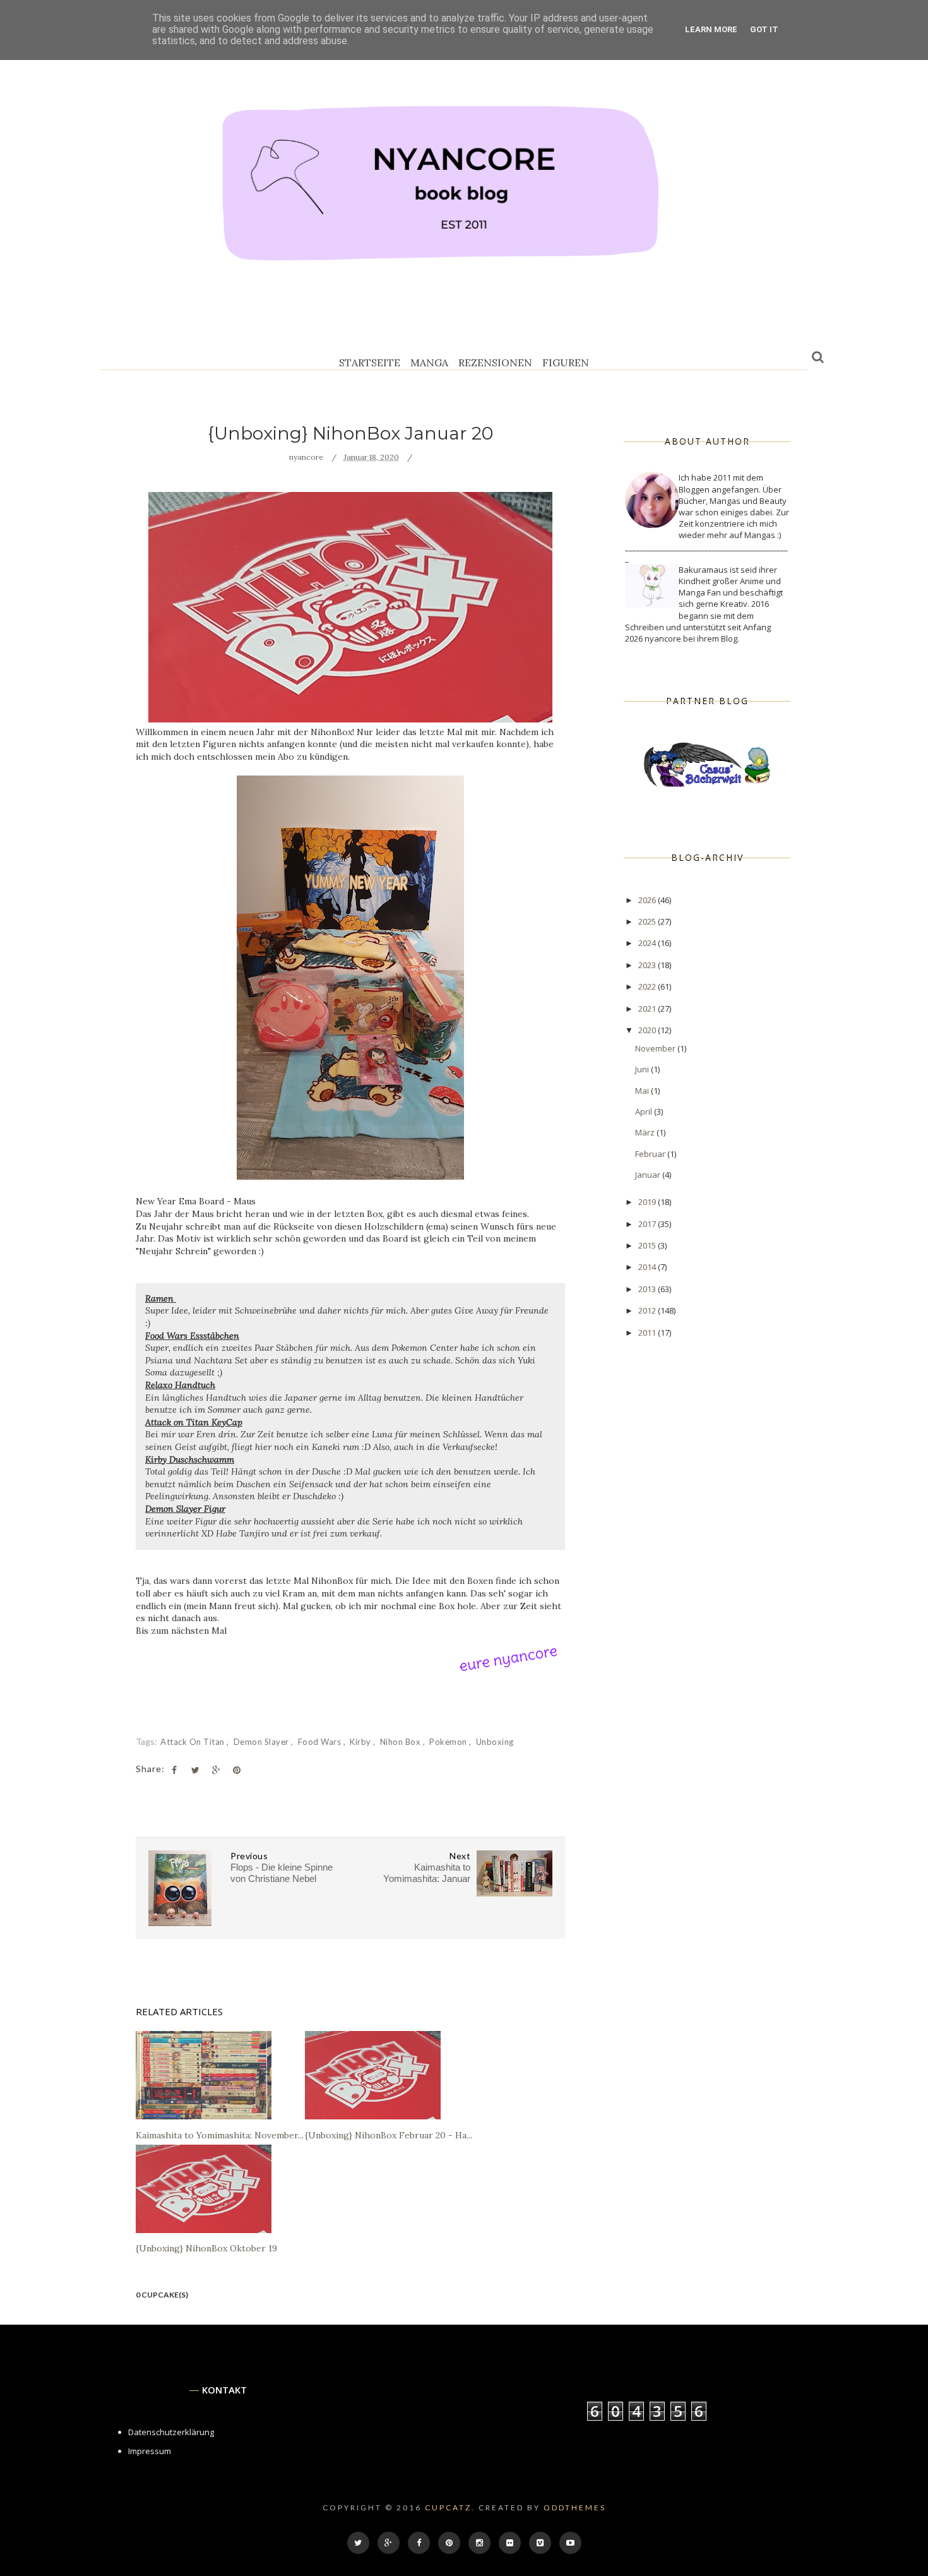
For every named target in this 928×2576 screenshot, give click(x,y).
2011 (648, 1333)
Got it (764, 29)
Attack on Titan (193, 1742)
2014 (648, 1267)
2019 (648, 1202)
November (656, 1048)
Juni (643, 1069)
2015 (648, 1245)
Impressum (150, 2451)
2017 (648, 1224)
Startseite (370, 362)
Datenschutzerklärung (171, 2432)
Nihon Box (402, 1742)
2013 (648, 1289)
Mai (643, 1091)
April (645, 1111)
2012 (648, 1310)
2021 (648, 1009)
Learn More (711, 29)
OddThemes (575, 2507)
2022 (648, 986)
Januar (649, 1175)
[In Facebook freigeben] (174, 1770)
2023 (648, 965)
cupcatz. (450, 2507)
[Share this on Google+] (216, 1770)
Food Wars (321, 1742)
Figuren (566, 362)
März (646, 1132)
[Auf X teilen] (195, 1770)
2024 (648, 943)
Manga (429, 362)
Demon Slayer (263, 1742)
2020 (648, 1030)
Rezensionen (495, 362)
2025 (648, 921)
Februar (651, 1154)
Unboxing (495, 1742)
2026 (648, 900)
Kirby (361, 1742)
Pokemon (449, 1742)
